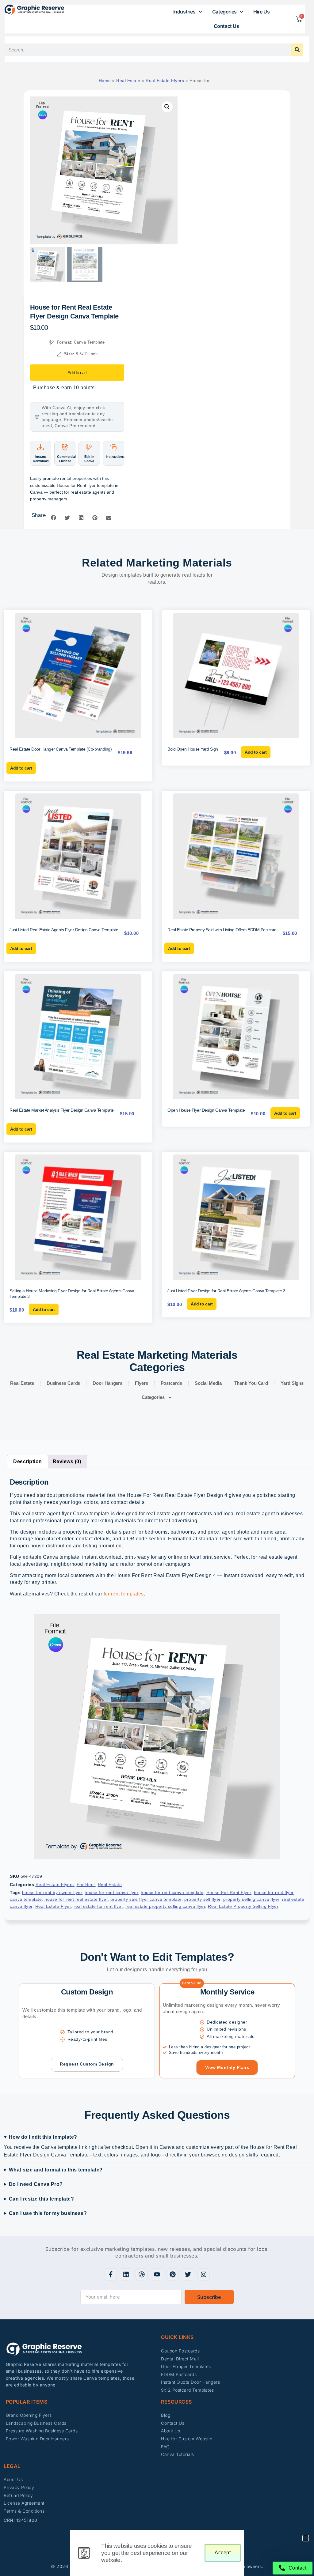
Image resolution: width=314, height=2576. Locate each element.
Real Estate (128, 81)
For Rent (86, 1885)
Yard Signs (292, 1383)
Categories (224, 12)
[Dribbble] (142, 2274)
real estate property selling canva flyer (165, 1906)
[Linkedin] (126, 2274)
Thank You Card (251, 1383)
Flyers (141, 1383)
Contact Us (226, 26)
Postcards (171, 1383)
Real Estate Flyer (53, 1906)
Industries (184, 12)
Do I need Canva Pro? (36, 2184)
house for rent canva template (172, 1892)
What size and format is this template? (56, 2170)
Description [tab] (28, 1461)
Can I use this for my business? (48, 2213)
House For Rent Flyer (229, 1892)
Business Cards (63, 1383)
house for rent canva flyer (111, 1892)
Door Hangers (107, 1383)
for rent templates (124, 1594)
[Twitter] (188, 2274)
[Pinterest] (173, 2274)
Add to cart (77, 373)
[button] (167, 107)
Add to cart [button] (21, 768)
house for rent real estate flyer (76, 1899)
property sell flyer (202, 1899)
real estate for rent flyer (98, 1906)
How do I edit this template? (43, 2137)
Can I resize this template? (42, 2199)
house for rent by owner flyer (52, 1892)
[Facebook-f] (111, 2274)
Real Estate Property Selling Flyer (243, 1906)
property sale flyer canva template (146, 1899)
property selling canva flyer (251, 1899)
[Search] (297, 50)
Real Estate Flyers (165, 81)
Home (105, 81)
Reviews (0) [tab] (67, 1461)
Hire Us (261, 12)
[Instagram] (204, 2274)
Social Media (208, 1383)
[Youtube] (157, 2274)
